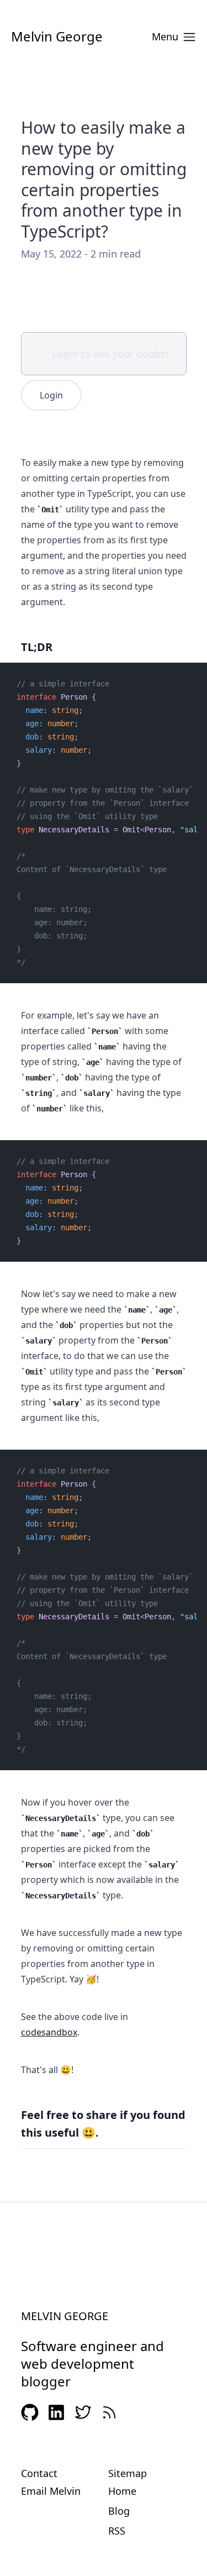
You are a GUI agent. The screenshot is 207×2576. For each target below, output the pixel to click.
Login (51, 395)
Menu (165, 36)
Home (122, 2491)
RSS (117, 2531)
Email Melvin (51, 2491)
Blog (119, 2511)
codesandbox (49, 2032)
